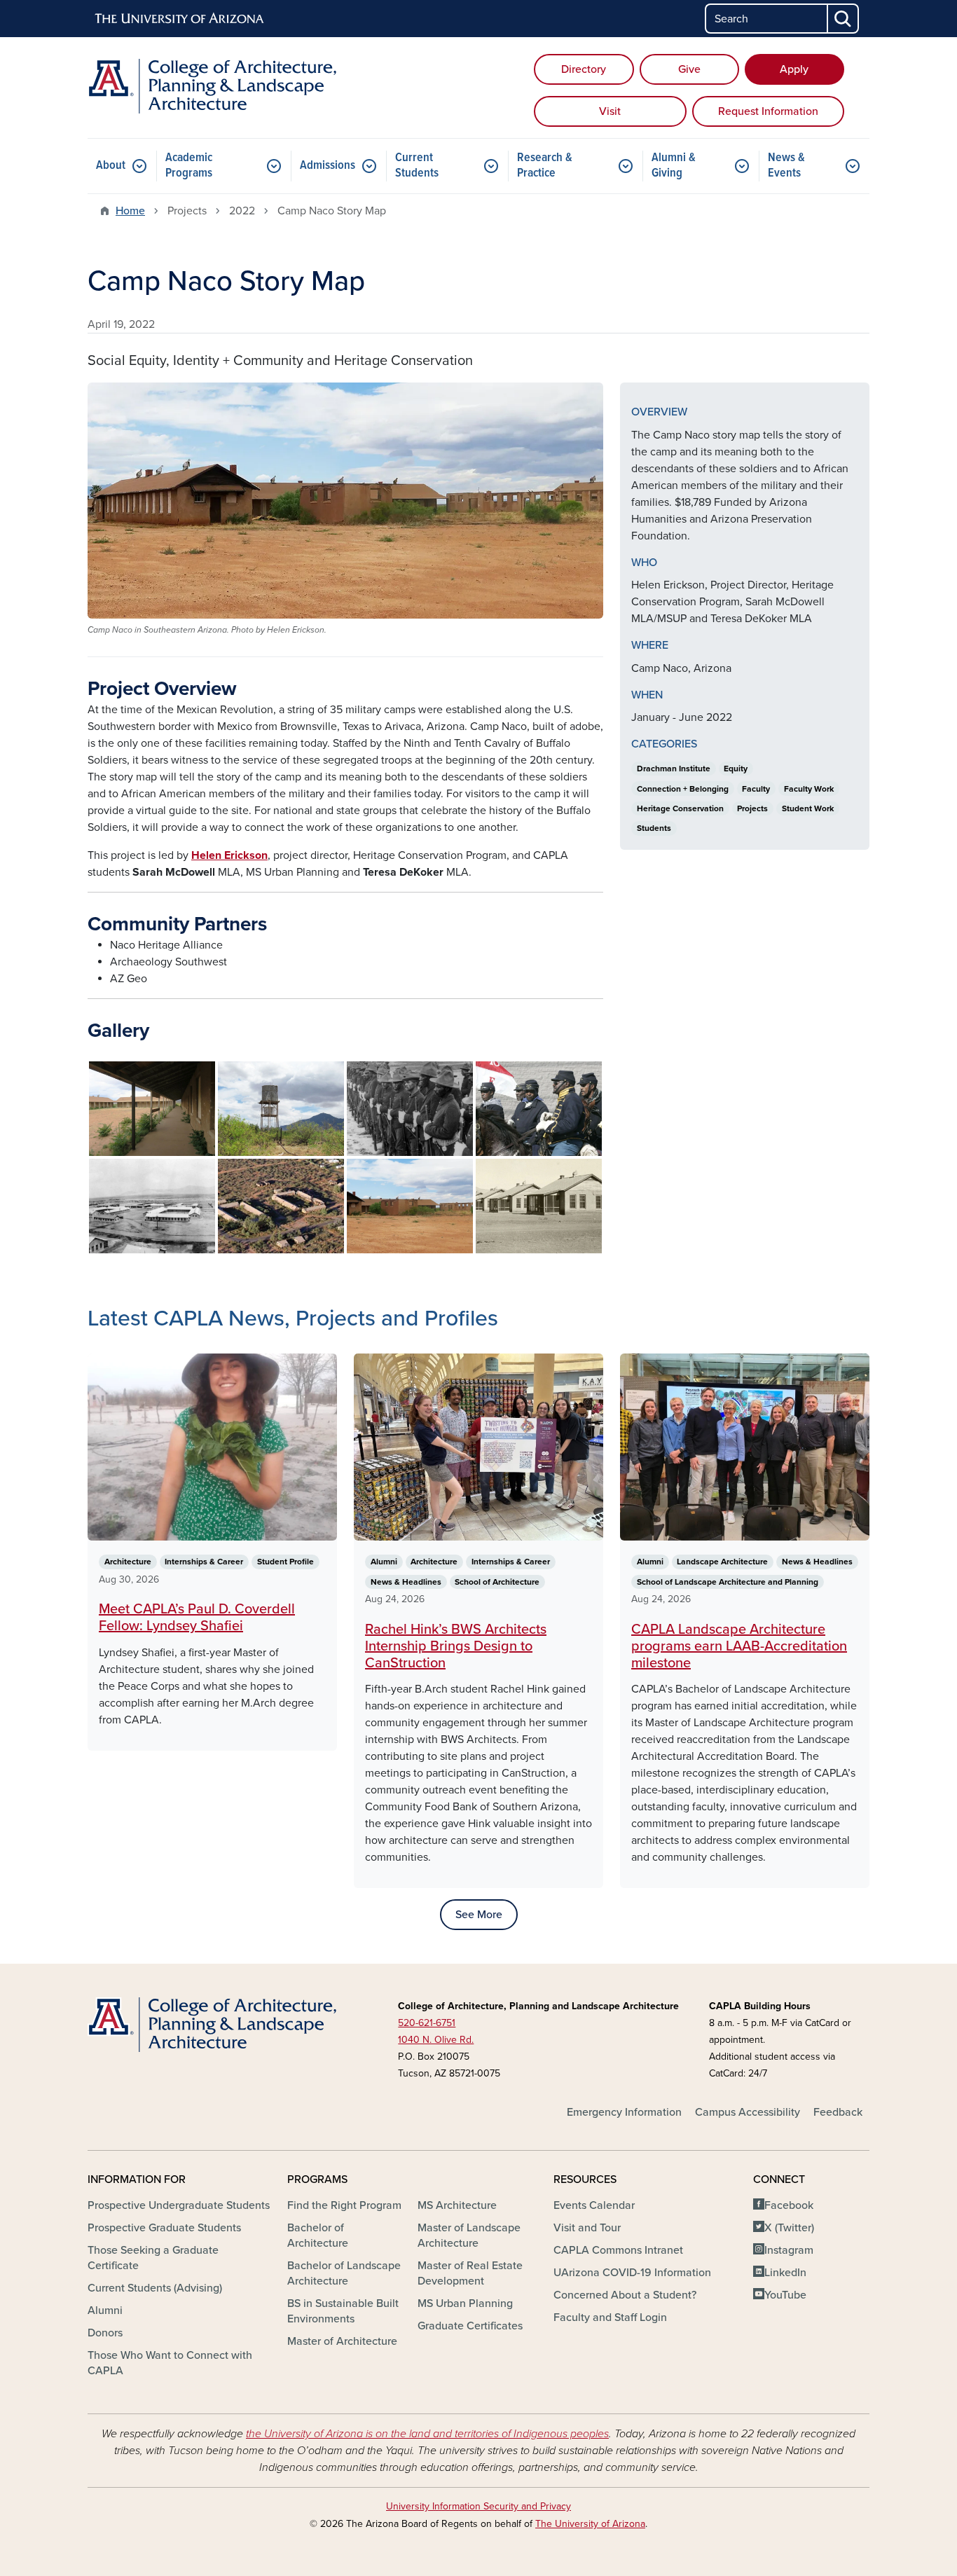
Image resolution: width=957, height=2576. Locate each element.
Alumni (105, 2310)
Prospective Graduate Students (164, 2228)
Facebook (789, 2205)
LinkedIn (785, 2273)
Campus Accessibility (748, 2112)
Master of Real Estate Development (470, 2273)
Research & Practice (545, 166)
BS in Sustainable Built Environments (343, 2311)
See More (479, 1915)
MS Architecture (457, 2205)
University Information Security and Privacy (478, 2506)
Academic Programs (189, 166)
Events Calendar (594, 2205)
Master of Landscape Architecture (469, 2236)
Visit (610, 111)
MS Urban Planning (465, 2303)
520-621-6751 (427, 2023)
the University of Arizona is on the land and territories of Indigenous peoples (427, 2434)
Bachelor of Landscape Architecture (344, 2273)
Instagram (789, 2250)
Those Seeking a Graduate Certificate (153, 2258)
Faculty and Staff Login (610, 2317)
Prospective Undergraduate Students (179, 2205)
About (111, 166)
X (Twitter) (789, 2228)
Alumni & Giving (674, 166)
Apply (794, 69)
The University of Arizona (590, 2524)
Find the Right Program (344, 2205)
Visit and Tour (587, 2228)
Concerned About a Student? (625, 2295)
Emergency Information (624, 2112)
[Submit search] (844, 19)
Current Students (417, 166)
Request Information (768, 111)
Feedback (838, 2112)
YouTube (785, 2295)
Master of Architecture (342, 2341)
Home (130, 211)
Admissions (328, 166)
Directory (584, 69)
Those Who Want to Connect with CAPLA (170, 2363)
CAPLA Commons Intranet (618, 2250)
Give (689, 69)
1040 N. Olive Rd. (436, 2040)
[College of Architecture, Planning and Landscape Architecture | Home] (212, 86)
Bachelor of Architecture (318, 2236)
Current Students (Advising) (155, 2288)
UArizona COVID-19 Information (632, 2273)
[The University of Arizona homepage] (180, 19)
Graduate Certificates (470, 2326)
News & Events (786, 166)
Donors (105, 2333)
